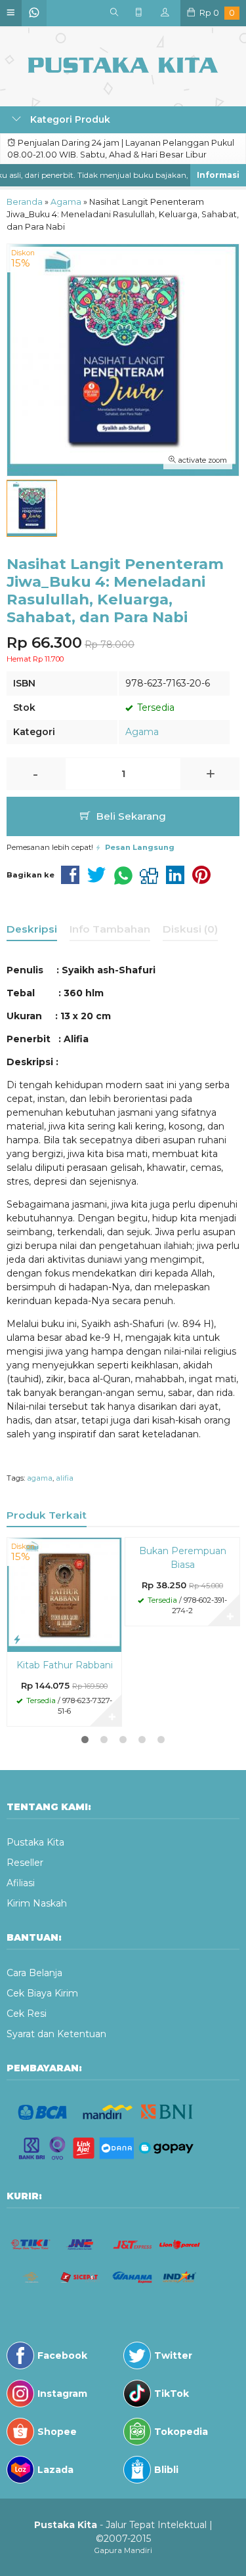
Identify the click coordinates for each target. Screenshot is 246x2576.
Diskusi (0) (190, 929)
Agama (142, 732)
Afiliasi (21, 1883)
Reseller (25, 1863)
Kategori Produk (69, 119)
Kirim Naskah (37, 1903)
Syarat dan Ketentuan (56, 2034)
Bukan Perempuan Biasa (183, 1558)
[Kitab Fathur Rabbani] (64, 1594)
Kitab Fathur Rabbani (65, 1665)
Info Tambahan (110, 929)
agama (40, 1478)
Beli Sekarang (130, 816)
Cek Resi (27, 2014)
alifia (65, 1478)
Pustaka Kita (35, 1842)
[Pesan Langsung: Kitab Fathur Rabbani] (17, 1639)
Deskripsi (32, 929)
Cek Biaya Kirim (42, 1993)
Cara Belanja (34, 1973)
